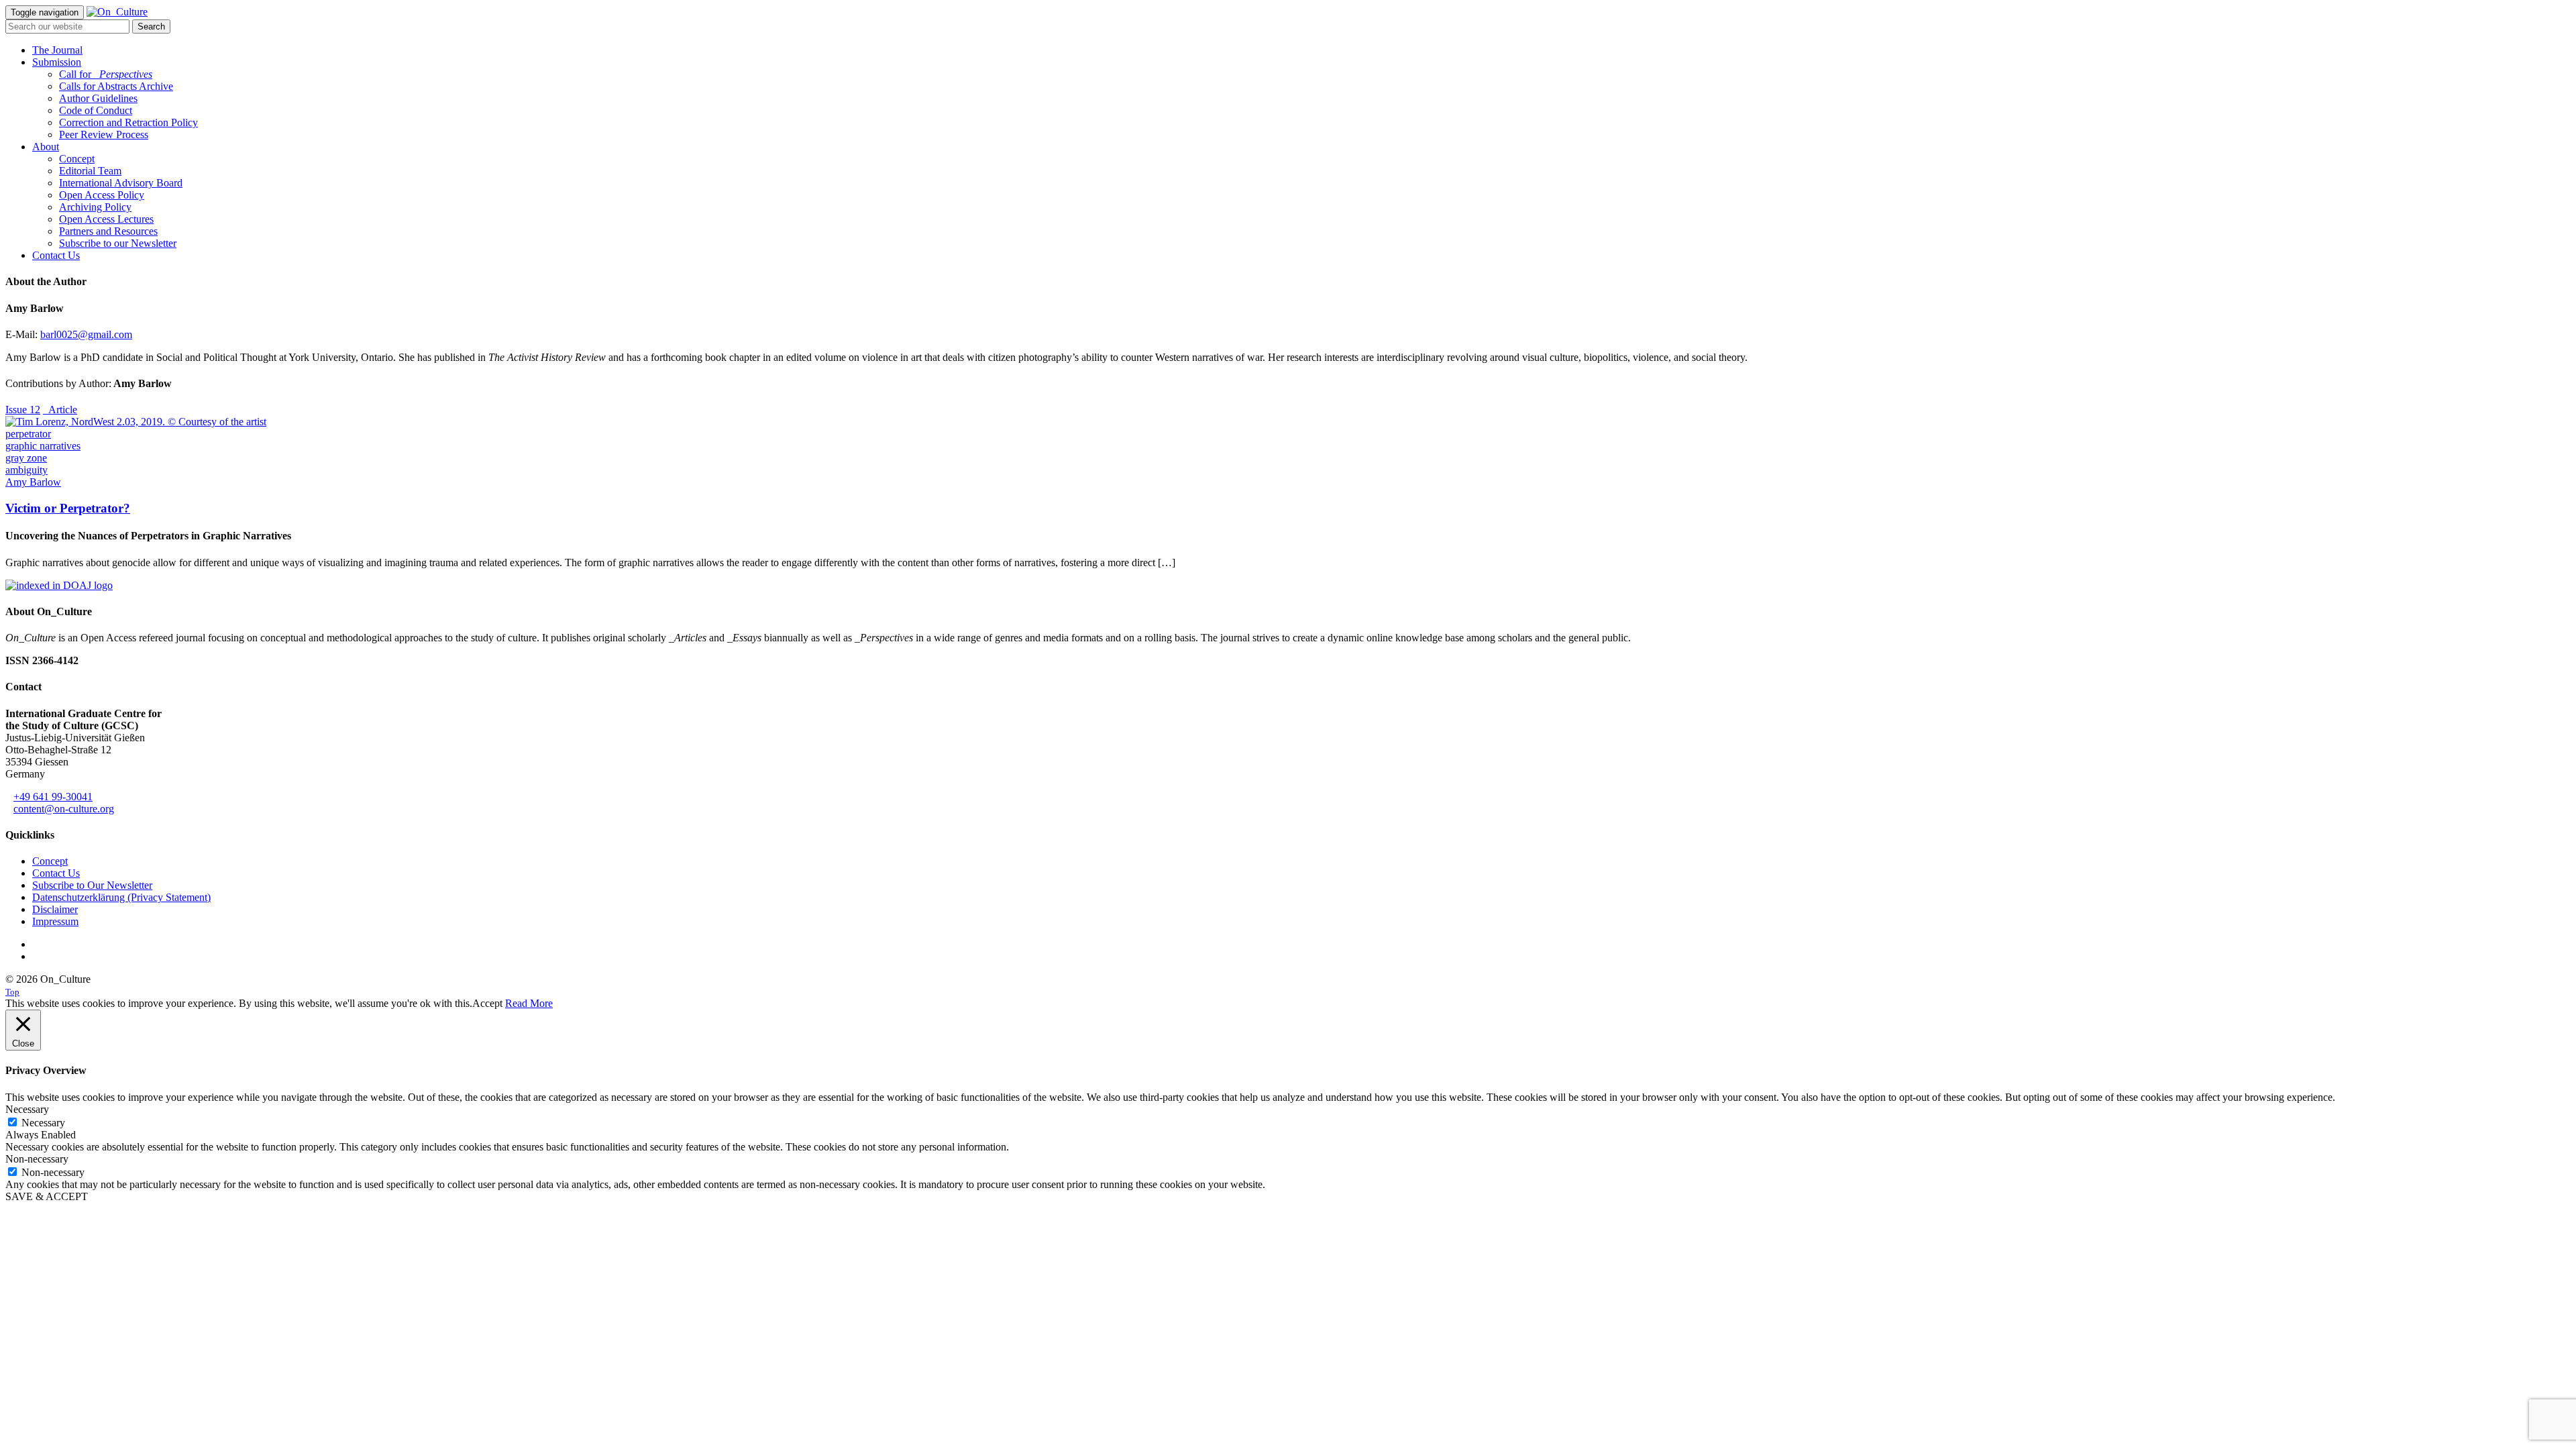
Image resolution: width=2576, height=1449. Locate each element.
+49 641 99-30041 (53, 797)
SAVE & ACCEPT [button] (47, 1196)
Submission (57, 62)
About (46, 147)
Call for (106, 74)
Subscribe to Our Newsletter (92, 885)
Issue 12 (23, 410)
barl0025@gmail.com (86, 334)
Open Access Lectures (106, 219)
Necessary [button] (27, 1109)
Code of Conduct (96, 110)
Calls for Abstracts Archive (116, 86)
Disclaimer (55, 909)
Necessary (43, 1123)
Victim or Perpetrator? (68, 508)
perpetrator (28, 434)
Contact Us (56, 255)
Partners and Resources (108, 231)
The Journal (57, 50)
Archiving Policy (95, 207)
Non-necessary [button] (37, 1159)
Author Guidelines (98, 98)
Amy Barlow (33, 482)
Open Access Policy (102, 195)
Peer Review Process (104, 135)
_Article (60, 410)
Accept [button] (487, 1003)
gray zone (26, 458)
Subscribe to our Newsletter (118, 243)
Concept (77, 159)
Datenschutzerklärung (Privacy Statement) (121, 897)
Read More (529, 1003)
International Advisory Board (121, 183)
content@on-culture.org (64, 809)
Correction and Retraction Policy (128, 122)
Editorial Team (90, 171)
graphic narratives (43, 446)
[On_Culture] (117, 12)
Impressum (55, 921)
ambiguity (26, 470)
